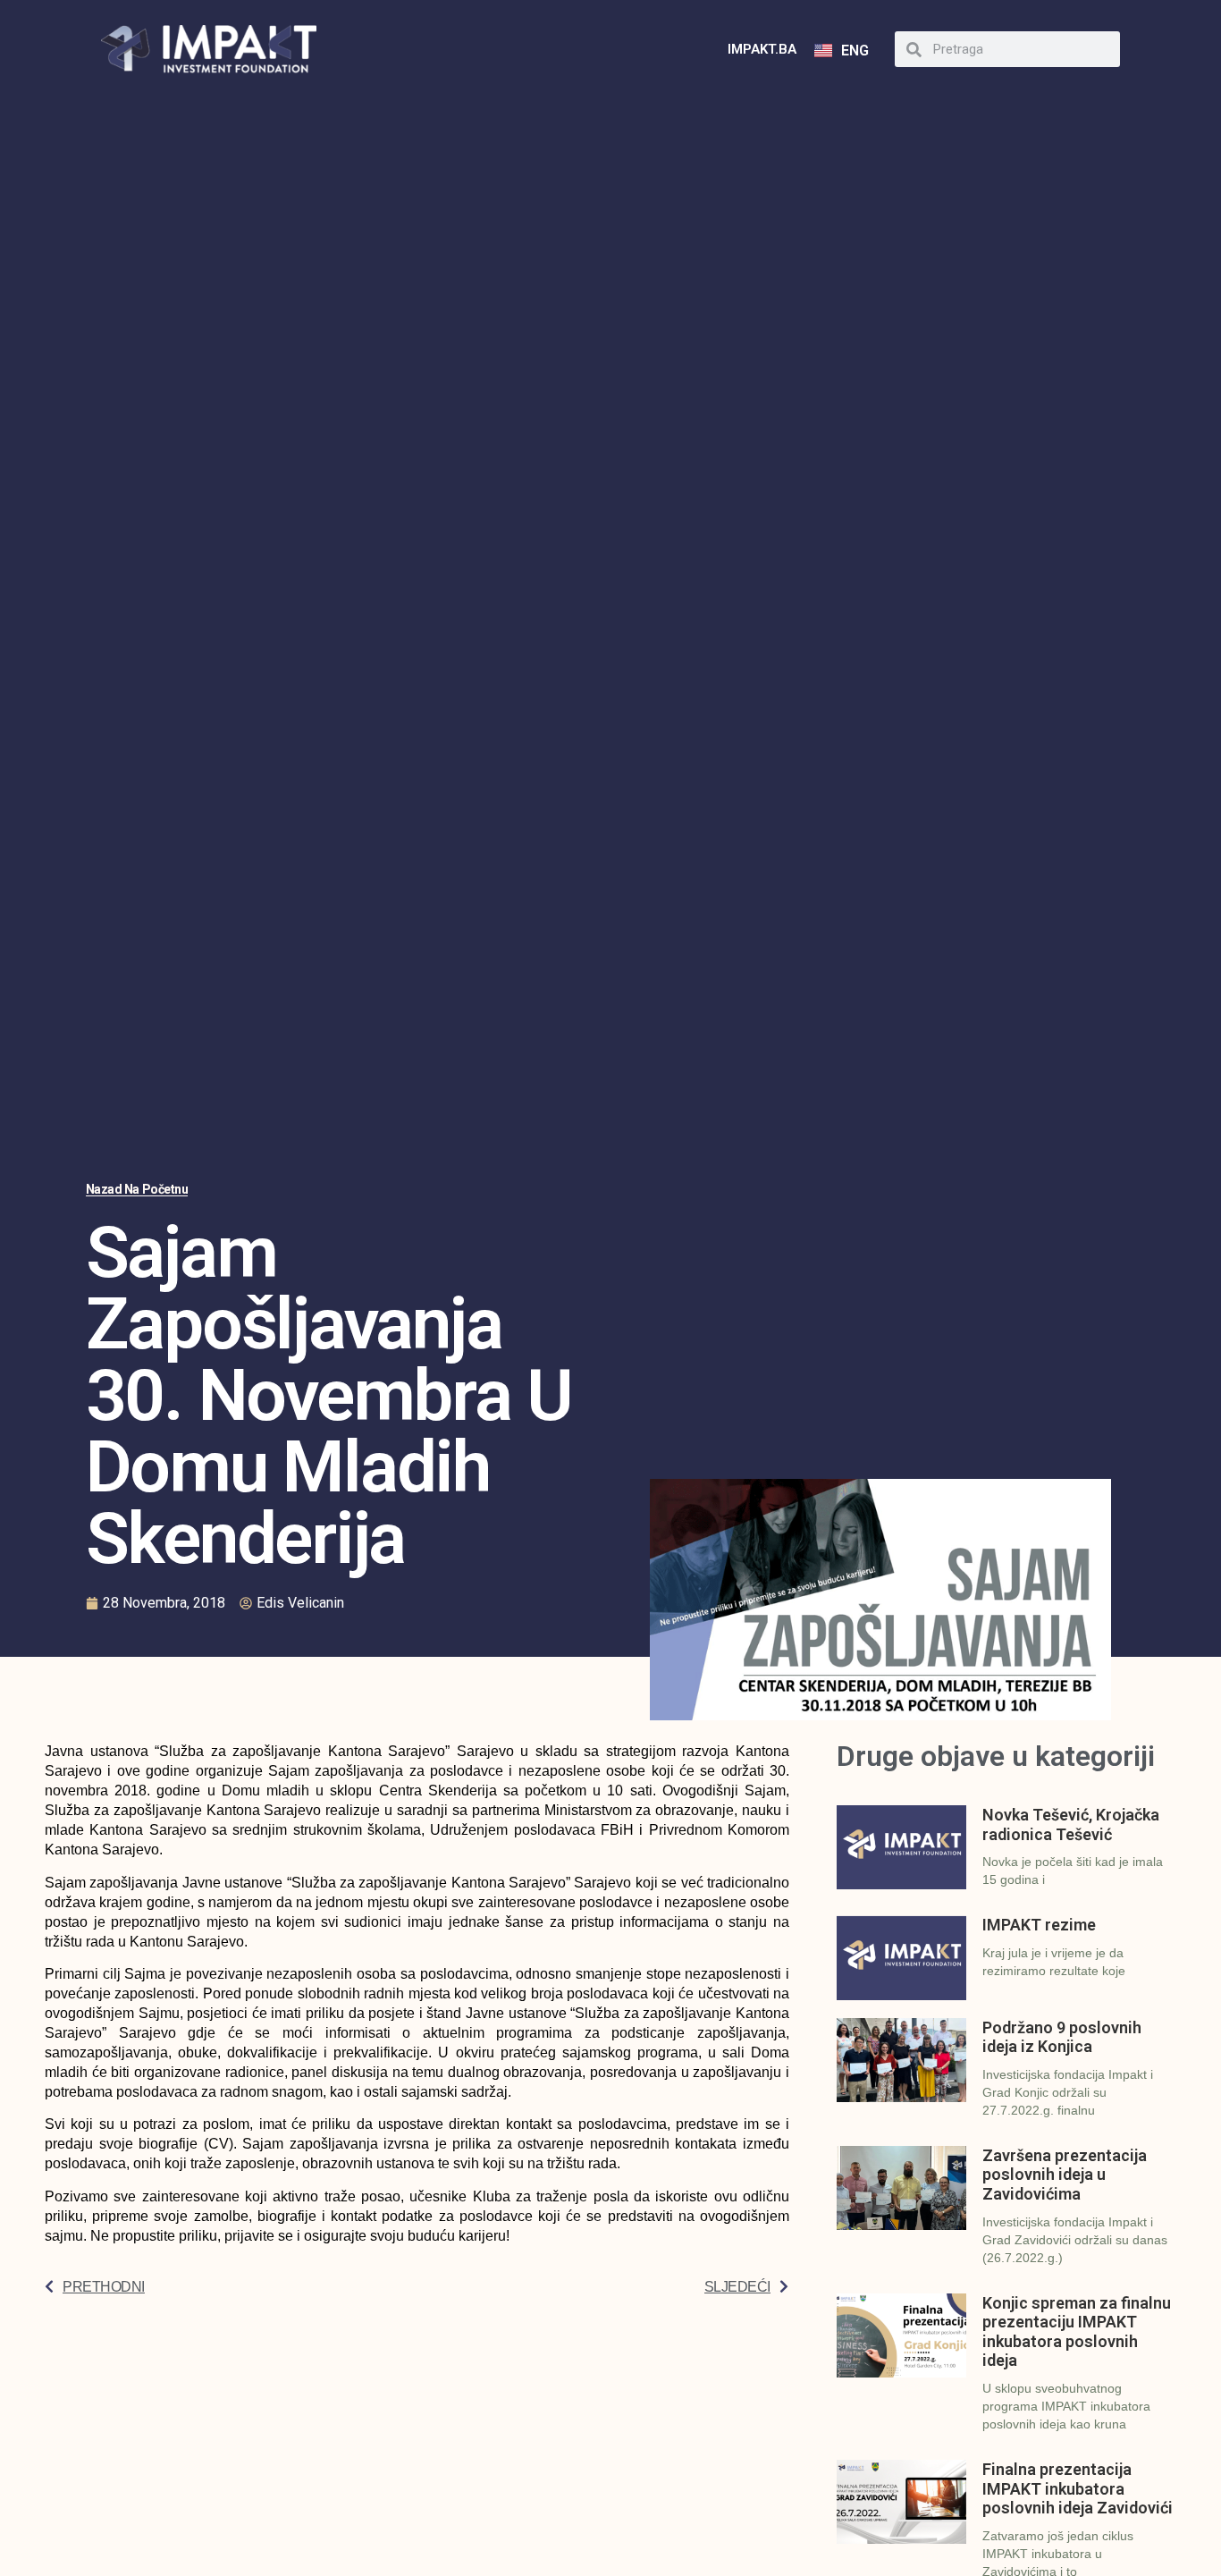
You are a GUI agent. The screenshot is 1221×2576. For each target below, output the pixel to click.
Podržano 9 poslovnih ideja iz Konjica (1062, 2037)
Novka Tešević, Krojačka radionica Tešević (1071, 1824)
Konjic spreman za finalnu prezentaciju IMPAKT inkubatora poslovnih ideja (1077, 2332)
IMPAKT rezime (1039, 1925)
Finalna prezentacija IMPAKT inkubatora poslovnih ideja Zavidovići (1078, 2488)
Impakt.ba (762, 49)
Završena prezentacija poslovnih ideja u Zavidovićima (1065, 2175)
